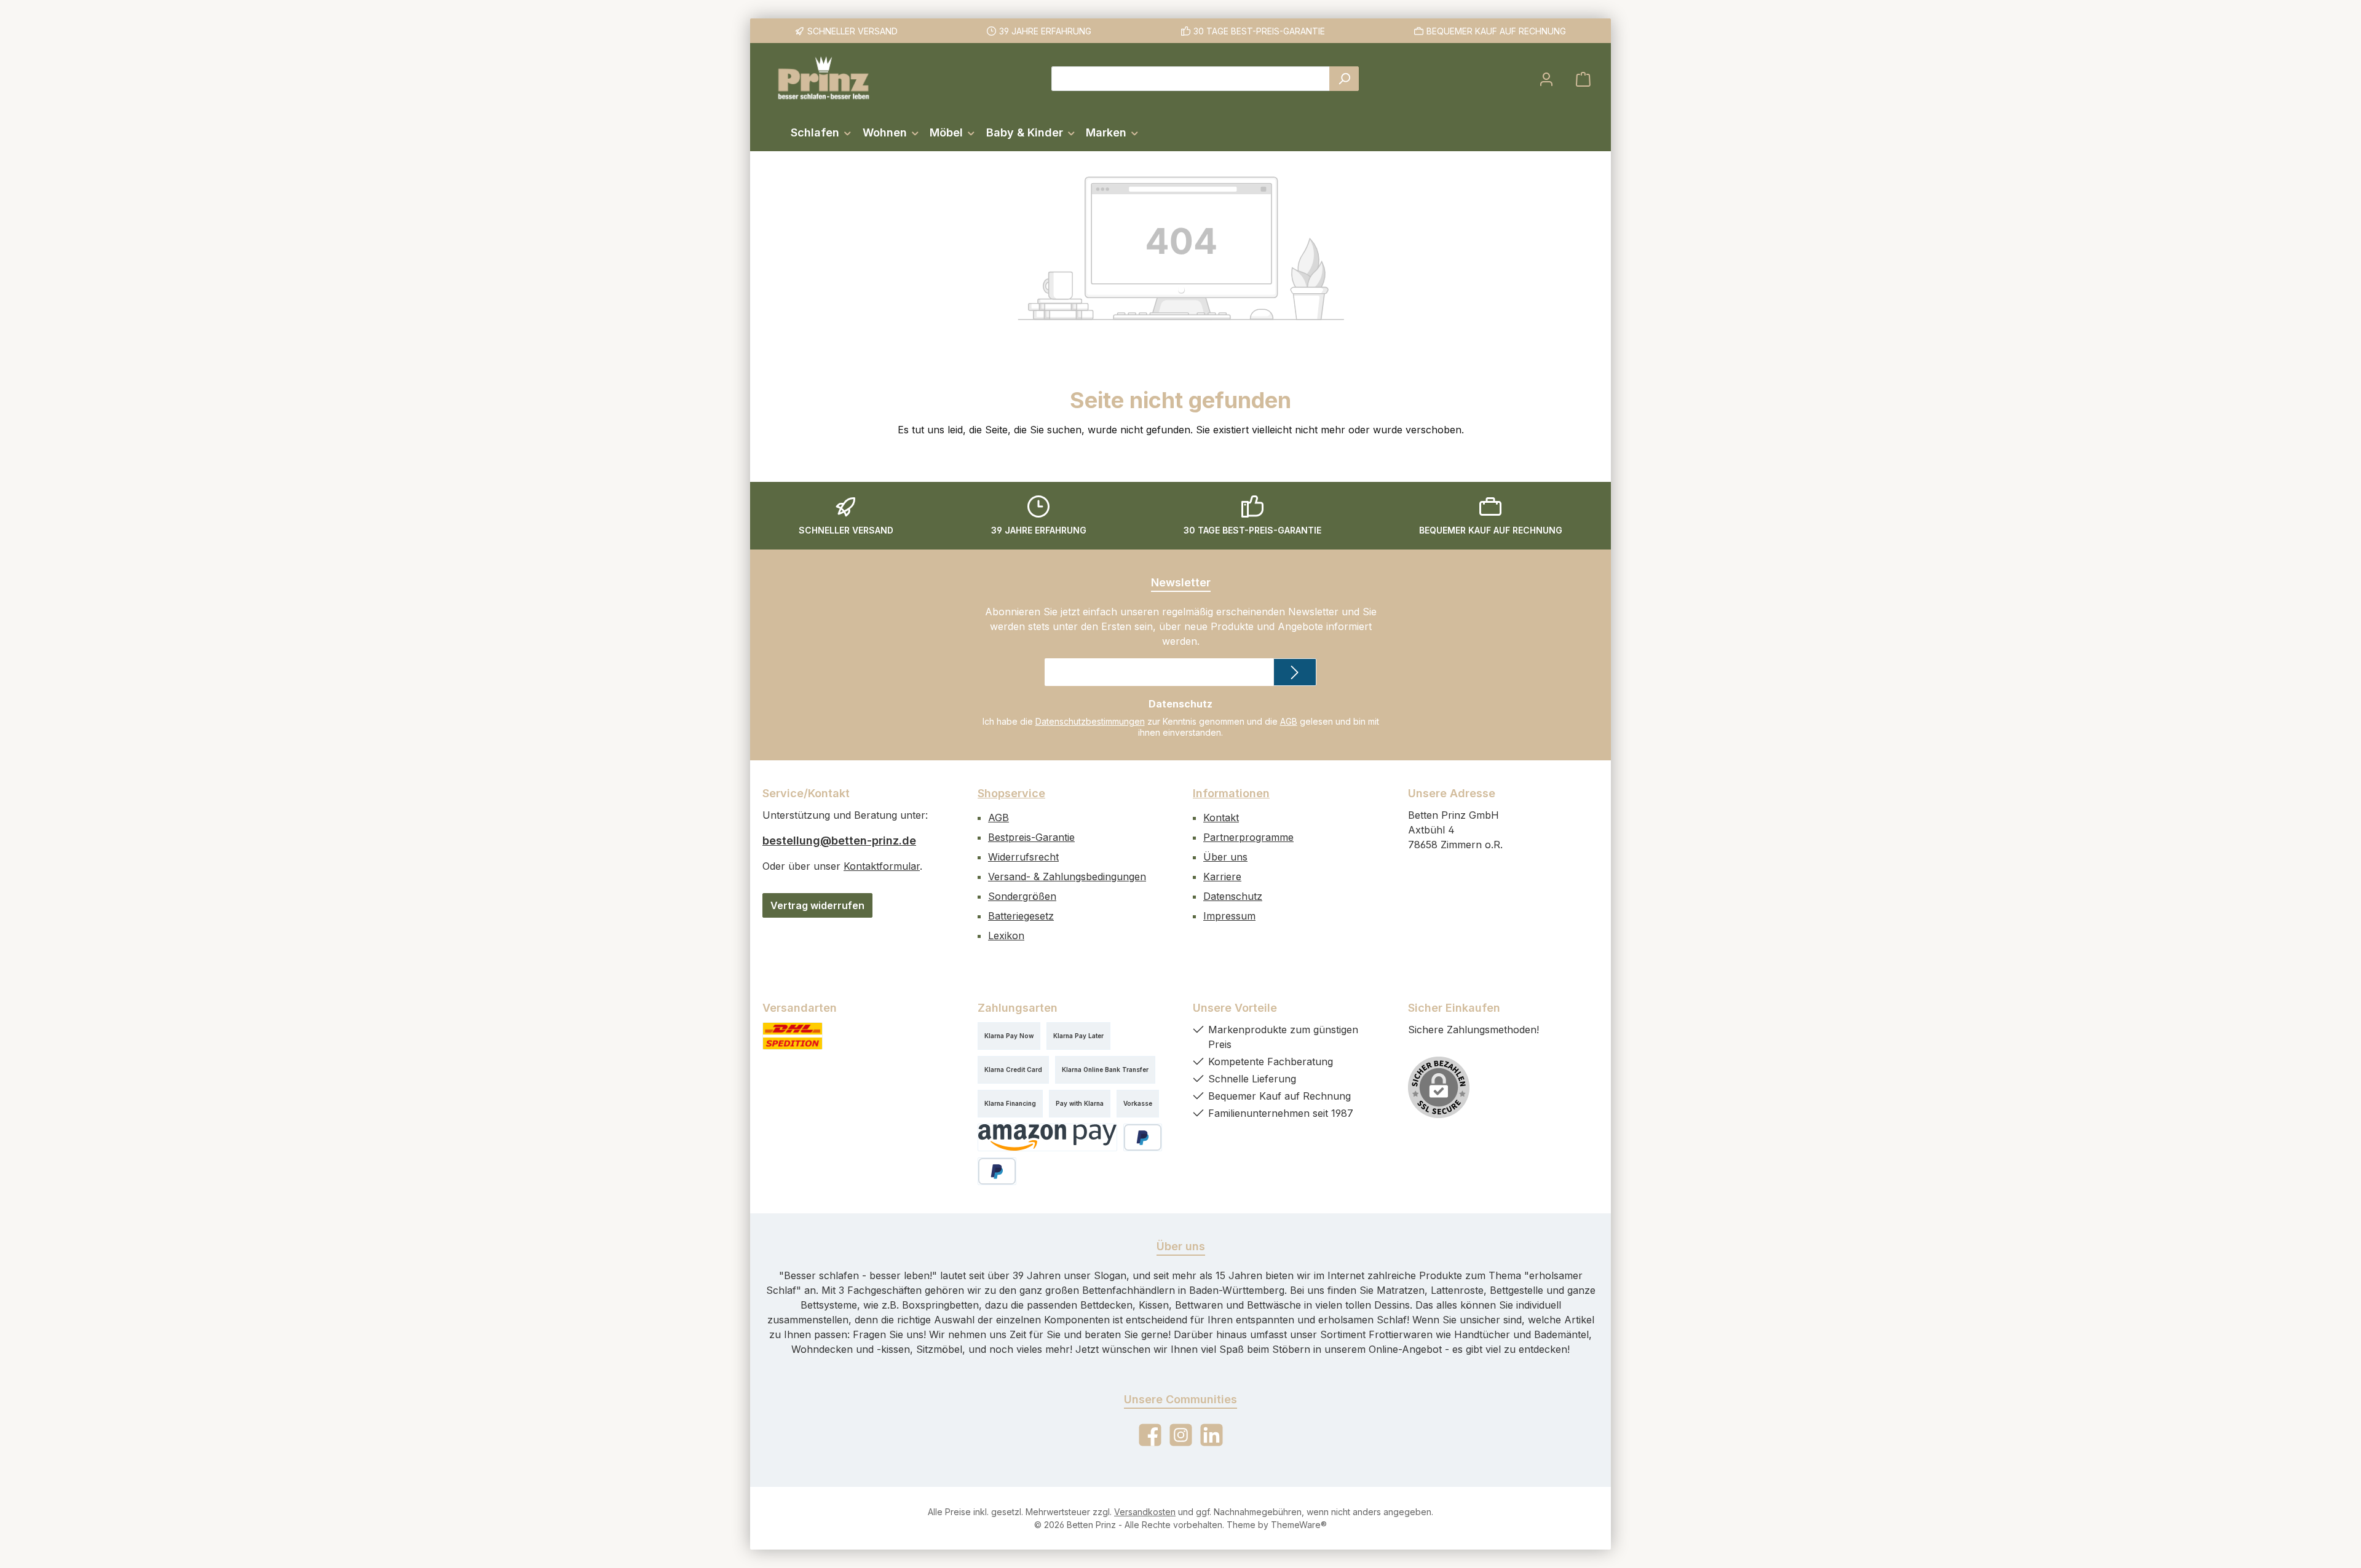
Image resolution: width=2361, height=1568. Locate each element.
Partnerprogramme (1248, 837)
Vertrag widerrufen (817, 905)
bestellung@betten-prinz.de (839, 841)
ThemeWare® (1299, 1525)
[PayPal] (1143, 1137)
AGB (1289, 721)
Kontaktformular (882, 866)
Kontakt (1221, 817)
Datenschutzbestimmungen (1090, 721)
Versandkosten (1145, 1512)
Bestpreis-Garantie (1031, 837)
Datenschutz (1233, 896)
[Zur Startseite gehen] (824, 79)
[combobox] (1191, 79)
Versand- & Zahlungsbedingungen (1067, 877)
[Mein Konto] (1546, 79)
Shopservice (1011, 793)
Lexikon (1006, 936)
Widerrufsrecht (1023, 857)
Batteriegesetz (1021, 916)
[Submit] (1295, 672)
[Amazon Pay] (1047, 1137)
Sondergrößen (1022, 896)
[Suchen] (1344, 79)
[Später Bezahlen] (997, 1171)
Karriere (1222, 877)
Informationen (1231, 793)
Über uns (1225, 857)
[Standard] (793, 1036)
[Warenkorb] (1583, 79)
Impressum (1229, 916)
